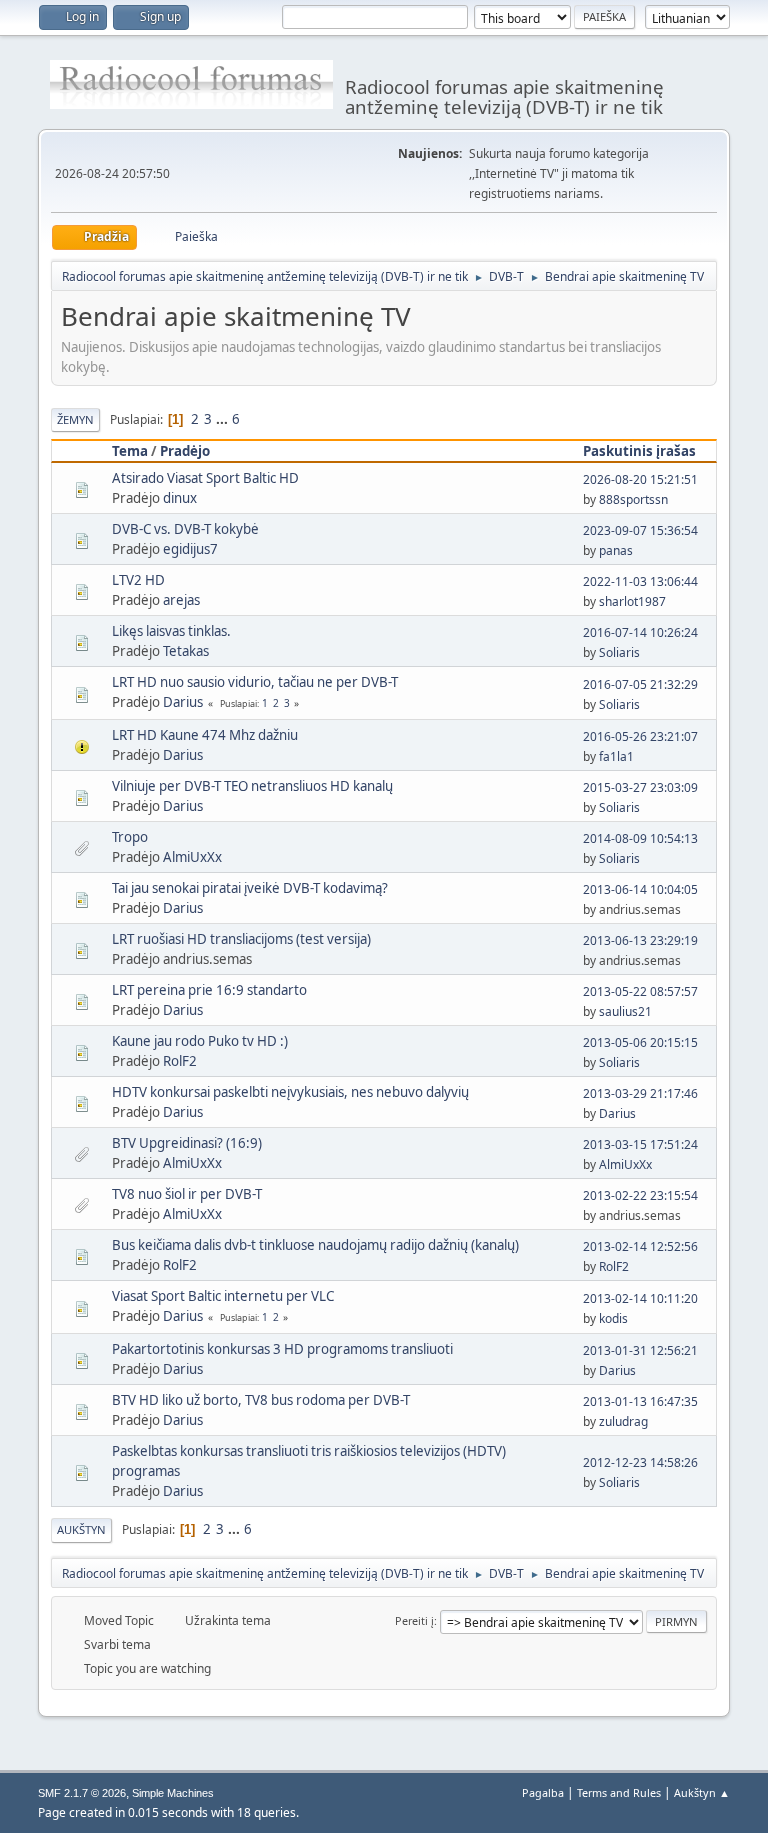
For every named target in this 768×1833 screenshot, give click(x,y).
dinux (180, 498)
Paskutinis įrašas (639, 451)
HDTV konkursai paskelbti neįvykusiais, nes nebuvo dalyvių (290, 1092)
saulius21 (625, 1011)
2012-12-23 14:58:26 (640, 1462)
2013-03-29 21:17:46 (640, 1093)
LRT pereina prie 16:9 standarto (209, 990)
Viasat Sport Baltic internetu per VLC (223, 1296)
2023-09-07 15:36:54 (640, 530)
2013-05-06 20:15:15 (640, 1042)
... (223, 419)
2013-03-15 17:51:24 (640, 1144)
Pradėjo (185, 451)
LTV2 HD (138, 580)
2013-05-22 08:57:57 (640, 991)
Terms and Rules (619, 1792)
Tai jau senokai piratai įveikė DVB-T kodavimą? (250, 888)
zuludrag (623, 1421)
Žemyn (75, 419)
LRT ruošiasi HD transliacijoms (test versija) (241, 939)
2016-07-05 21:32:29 (640, 684)
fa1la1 (616, 756)
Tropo (130, 837)
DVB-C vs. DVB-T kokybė (185, 529)
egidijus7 (190, 549)
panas (616, 550)
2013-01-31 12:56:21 (640, 1350)
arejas (181, 600)
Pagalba (543, 1792)
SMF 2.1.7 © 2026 (82, 1793)
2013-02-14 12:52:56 (640, 1246)
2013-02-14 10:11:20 (640, 1298)
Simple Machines (173, 1793)
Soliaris (619, 652)
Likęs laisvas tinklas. (171, 631)
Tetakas (186, 651)
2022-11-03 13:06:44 (640, 581)
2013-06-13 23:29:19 (640, 940)
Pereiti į (414, 1620)
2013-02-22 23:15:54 (640, 1195)
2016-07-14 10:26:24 (640, 632)
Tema (130, 451)
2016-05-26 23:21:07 (640, 736)
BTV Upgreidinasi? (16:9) (187, 1143)
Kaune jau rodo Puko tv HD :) (200, 1041)
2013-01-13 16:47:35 (640, 1401)
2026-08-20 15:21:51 (640, 479)
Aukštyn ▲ (702, 1792)
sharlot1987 (632, 601)
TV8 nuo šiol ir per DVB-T (187, 1194)
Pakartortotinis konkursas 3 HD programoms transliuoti (282, 1349)
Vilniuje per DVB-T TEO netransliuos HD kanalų (252, 786)
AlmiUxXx (192, 857)
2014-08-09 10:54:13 (640, 838)
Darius (183, 702)
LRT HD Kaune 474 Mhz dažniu (205, 735)
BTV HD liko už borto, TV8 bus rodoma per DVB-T (261, 1400)
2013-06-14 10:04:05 (640, 889)
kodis (613, 1318)
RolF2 (180, 1061)
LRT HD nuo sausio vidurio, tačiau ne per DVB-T (255, 682)
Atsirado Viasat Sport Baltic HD (205, 478)
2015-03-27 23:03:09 (640, 787)
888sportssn (633, 499)
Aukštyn (81, 1529)
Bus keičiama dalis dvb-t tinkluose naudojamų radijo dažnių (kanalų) (315, 1245)
